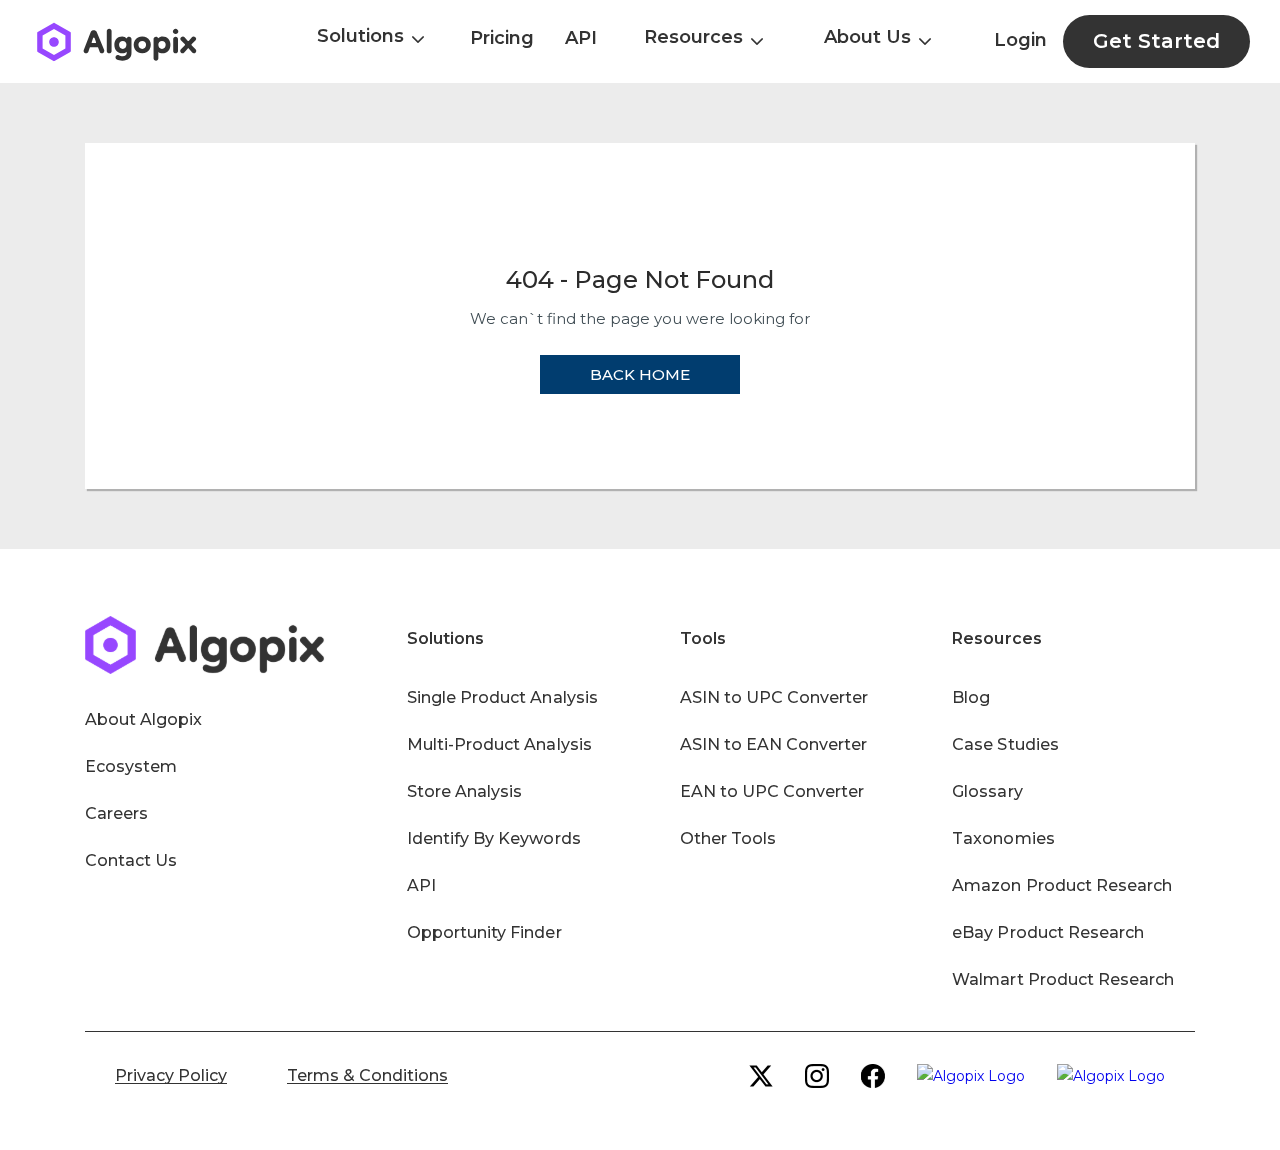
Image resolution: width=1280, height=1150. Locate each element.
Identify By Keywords (494, 838)
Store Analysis (464, 791)
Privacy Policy (171, 1075)
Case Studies (1005, 744)
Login (1020, 40)
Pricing (502, 38)
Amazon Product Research (1062, 885)
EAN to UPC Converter (772, 791)
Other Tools (728, 838)
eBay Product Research (1048, 932)
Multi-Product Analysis (499, 744)
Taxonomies (1003, 838)
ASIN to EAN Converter (774, 744)
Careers (116, 813)
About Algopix (143, 719)
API (581, 38)
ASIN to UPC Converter (774, 697)
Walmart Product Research (1063, 979)
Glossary (987, 791)
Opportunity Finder (484, 932)
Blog (971, 697)
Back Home (640, 374)
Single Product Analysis (502, 697)
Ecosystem (131, 766)
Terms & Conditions (367, 1075)
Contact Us (131, 860)
